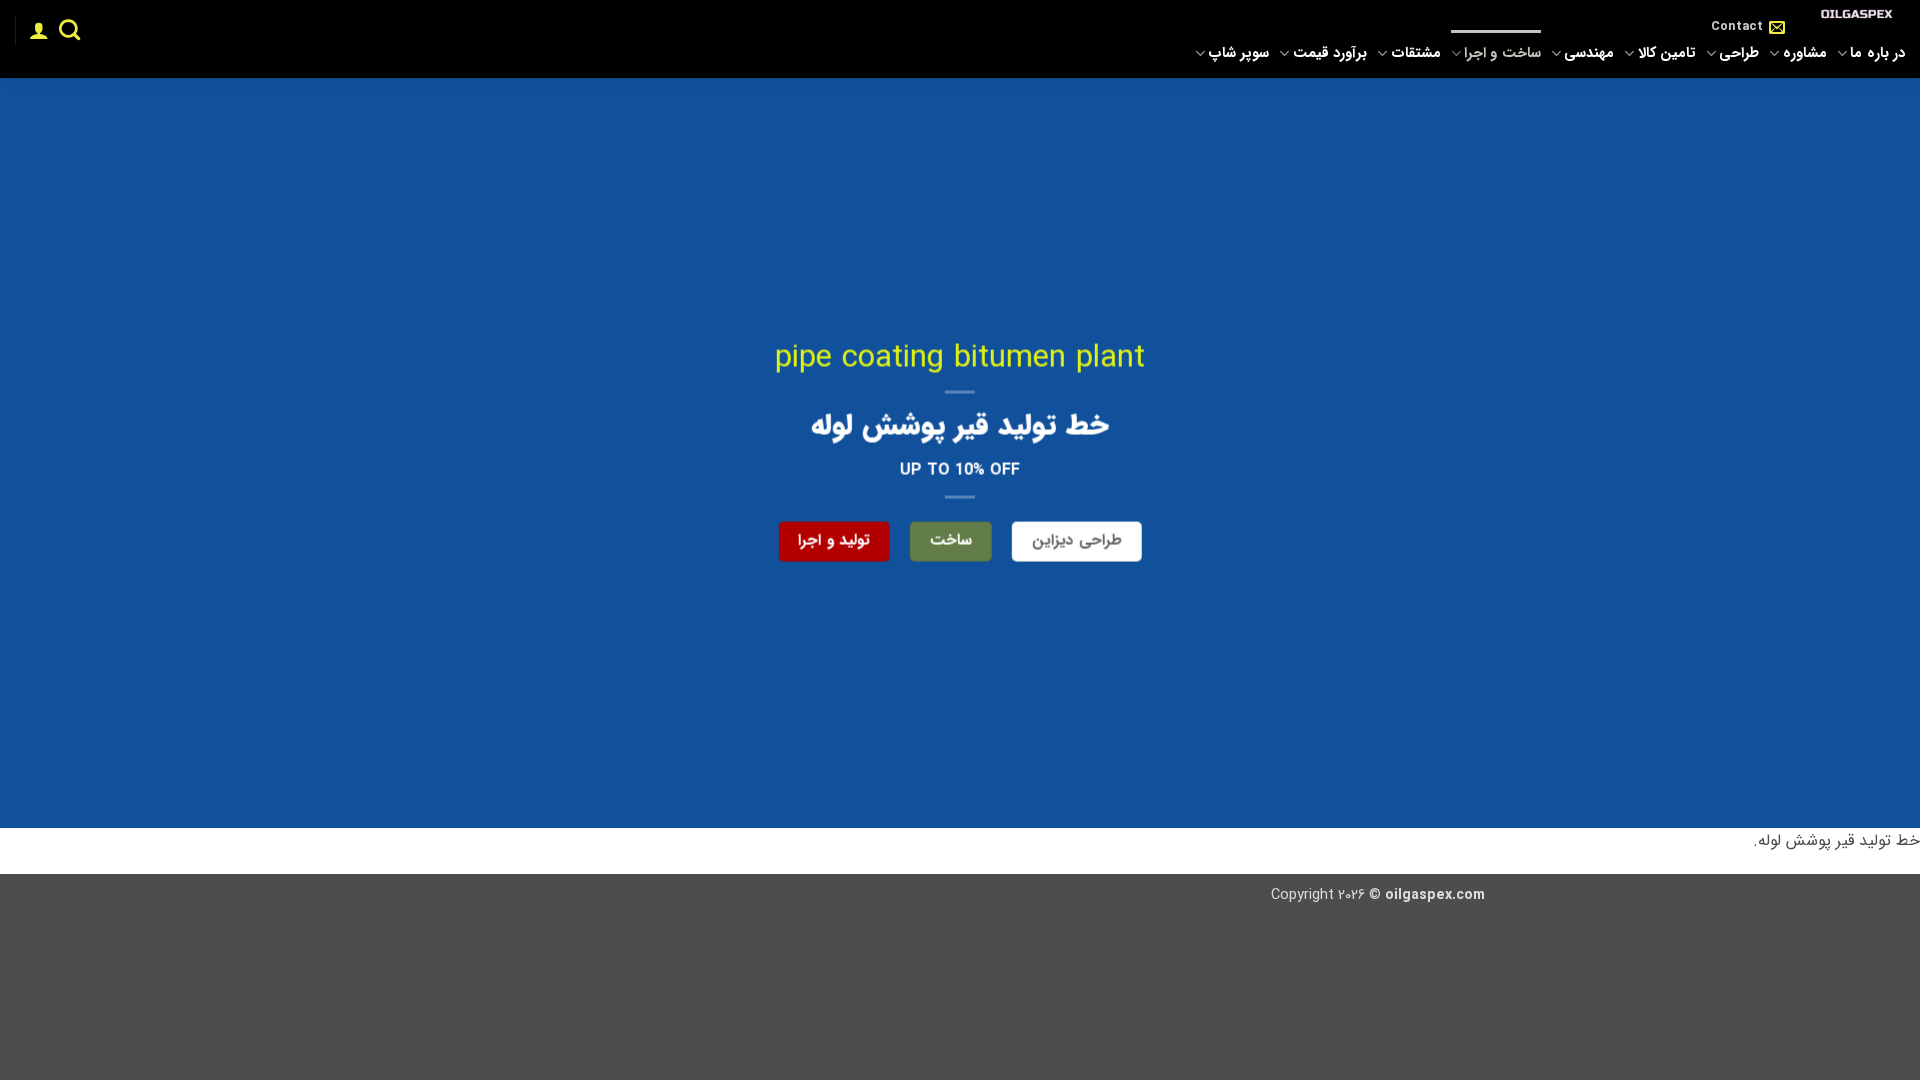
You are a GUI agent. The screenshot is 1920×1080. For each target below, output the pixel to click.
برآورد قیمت (1330, 53)
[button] (39, 30)
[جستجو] (69, 29)
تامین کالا (1667, 53)
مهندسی (1589, 53)
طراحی (1739, 53)
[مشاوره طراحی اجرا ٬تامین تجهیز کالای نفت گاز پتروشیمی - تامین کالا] (1860, 15)
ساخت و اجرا (1502, 53)
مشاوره (1804, 53)
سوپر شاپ (1238, 53)
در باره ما (1877, 53)
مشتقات (1415, 53)
